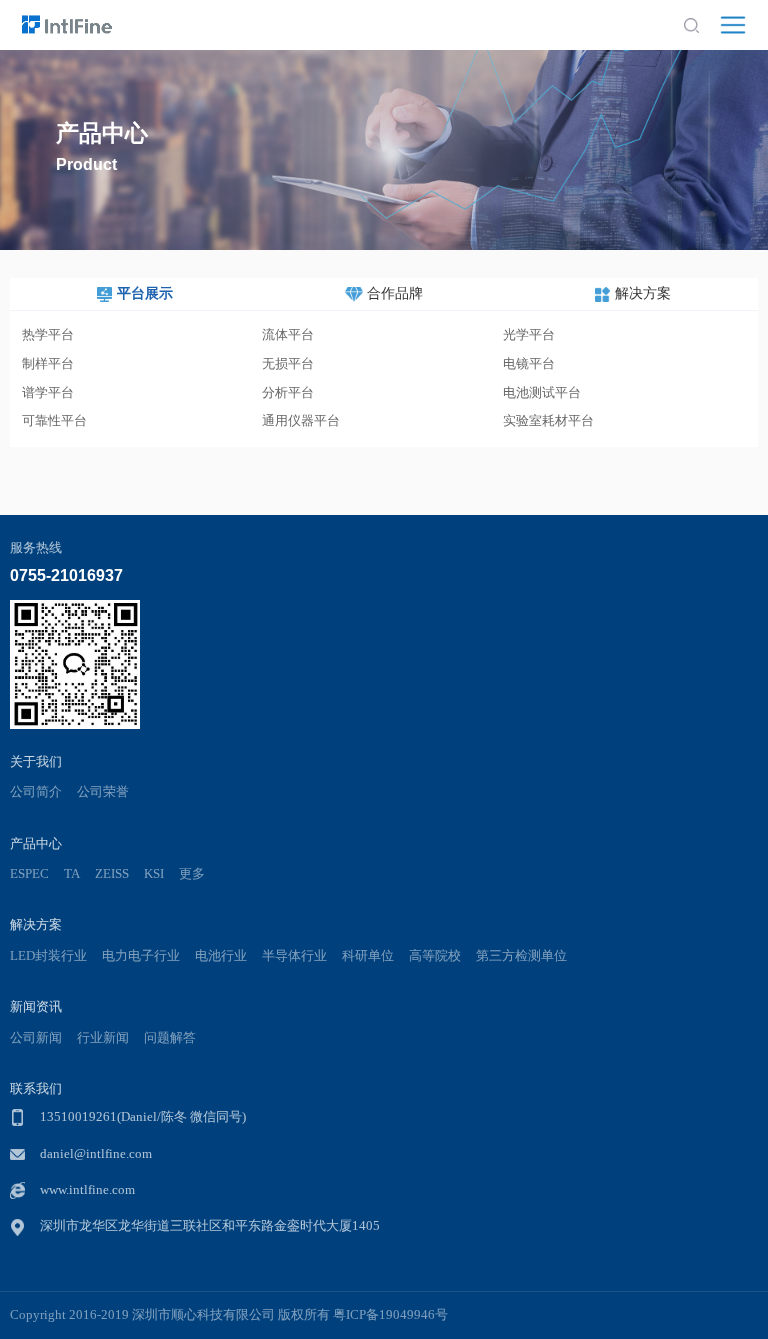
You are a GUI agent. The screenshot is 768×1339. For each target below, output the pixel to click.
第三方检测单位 (521, 956)
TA (72, 874)
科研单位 (368, 956)
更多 (192, 874)
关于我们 (36, 761)
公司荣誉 (103, 792)
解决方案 (36, 924)
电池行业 (221, 956)
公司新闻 (36, 1038)
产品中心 (36, 843)
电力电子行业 (141, 956)
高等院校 (435, 956)
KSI (154, 874)
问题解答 (170, 1038)
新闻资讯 (36, 1006)
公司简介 (36, 792)
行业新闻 (103, 1038)
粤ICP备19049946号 (390, 1315)
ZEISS (112, 874)
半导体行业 (294, 956)
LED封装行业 (48, 956)
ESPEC (29, 874)
